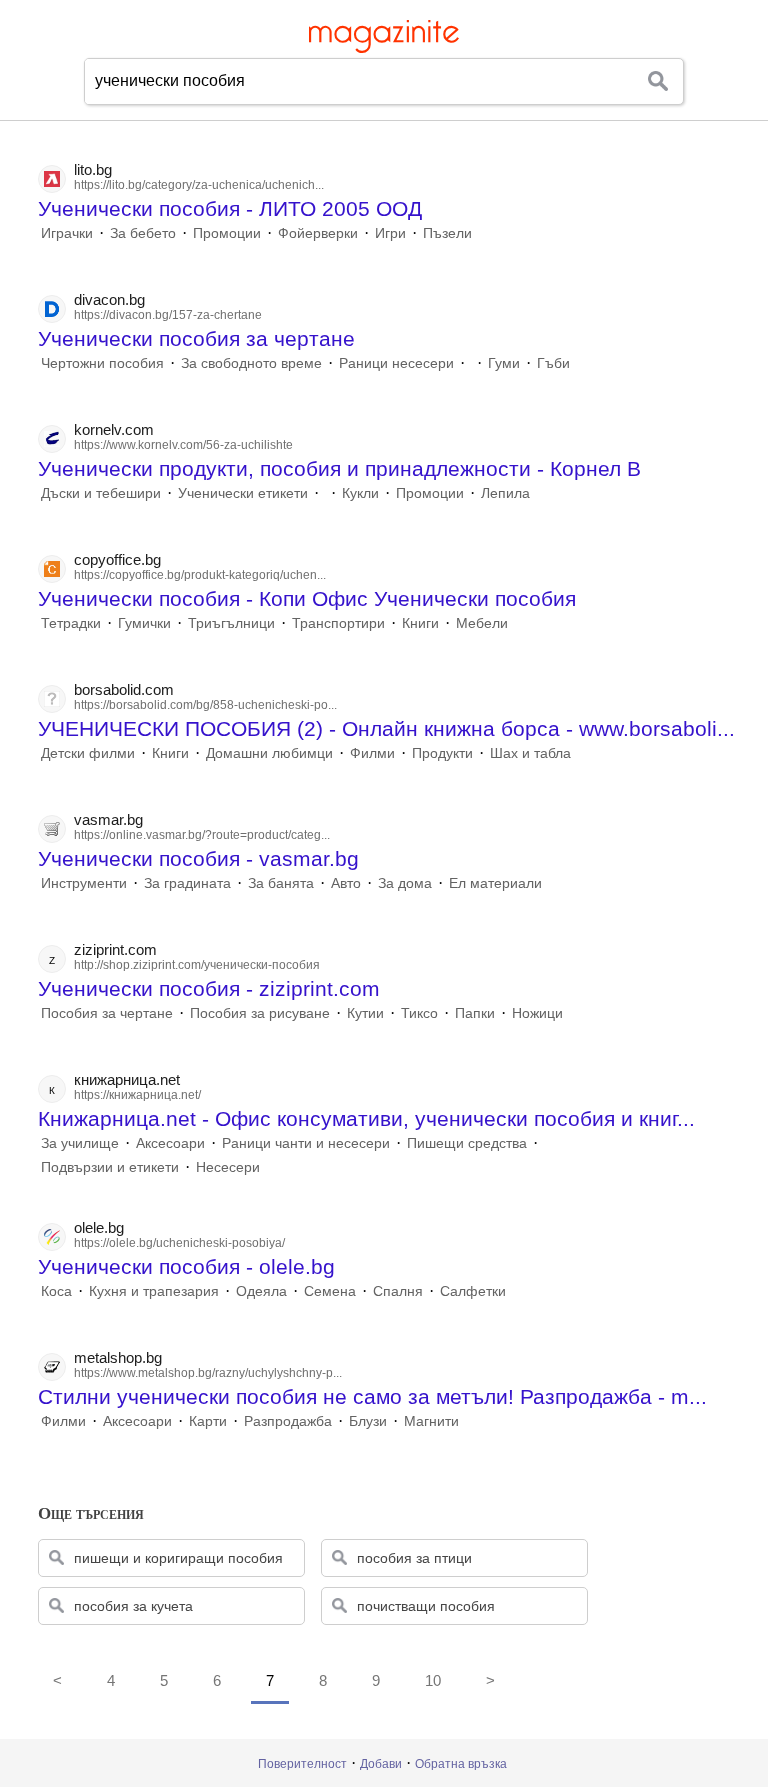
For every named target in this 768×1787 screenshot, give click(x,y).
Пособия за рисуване (260, 1013)
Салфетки (473, 1291)
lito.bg (93, 169)
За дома (405, 883)
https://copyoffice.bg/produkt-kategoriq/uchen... (200, 575)
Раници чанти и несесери (306, 1143)
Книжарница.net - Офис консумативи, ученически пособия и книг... (366, 1118)
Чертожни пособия (102, 363)
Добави (381, 1764)
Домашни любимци (269, 753)
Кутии (365, 1013)
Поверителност (302, 1764)
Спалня (398, 1291)
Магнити (431, 1421)
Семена (330, 1291)
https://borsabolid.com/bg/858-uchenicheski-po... (205, 705)
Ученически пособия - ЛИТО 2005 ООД (230, 208)
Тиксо (419, 1013)
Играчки (67, 233)
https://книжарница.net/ (137, 1095)
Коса (56, 1291)
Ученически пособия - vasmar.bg (198, 858)
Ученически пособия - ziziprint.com (209, 988)
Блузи (368, 1421)
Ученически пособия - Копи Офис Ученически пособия (307, 598)
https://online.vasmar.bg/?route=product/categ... (202, 835)
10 (433, 1680)
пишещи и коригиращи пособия (178, 1558)
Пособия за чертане (107, 1013)
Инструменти (84, 883)
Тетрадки (71, 623)
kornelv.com (114, 429)
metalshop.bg (118, 1357)
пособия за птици (414, 1558)
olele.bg (99, 1227)
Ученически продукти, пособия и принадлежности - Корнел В (339, 468)
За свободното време (251, 363)
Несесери (228, 1167)
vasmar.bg (108, 819)
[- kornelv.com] (325, 493)
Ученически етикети (243, 493)
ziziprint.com (115, 949)
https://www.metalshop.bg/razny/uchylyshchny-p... (208, 1373)
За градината (187, 883)
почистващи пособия (426, 1606)
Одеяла (261, 1291)
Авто (346, 883)
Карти (208, 1421)
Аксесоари (170, 1143)
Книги (420, 623)
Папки (475, 1013)
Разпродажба (288, 1421)
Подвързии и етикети (110, 1167)
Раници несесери (396, 363)
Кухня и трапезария (154, 1291)
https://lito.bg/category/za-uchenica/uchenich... (199, 185)
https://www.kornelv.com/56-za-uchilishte (183, 445)
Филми (372, 753)
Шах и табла (530, 753)
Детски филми (88, 753)
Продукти (442, 753)
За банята (281, 883)
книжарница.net (127, 1079)
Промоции (227, 233)
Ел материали (495, 883)
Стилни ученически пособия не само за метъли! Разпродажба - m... (372, 1396)
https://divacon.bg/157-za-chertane (168, 315)
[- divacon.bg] (471, 363)
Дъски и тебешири (101, 493)
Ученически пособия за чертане (196, 338)
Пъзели (447, 233)
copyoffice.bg (117, 559)
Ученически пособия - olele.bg (186, 1266)
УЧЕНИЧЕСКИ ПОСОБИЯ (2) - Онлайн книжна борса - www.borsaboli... (386, 728)
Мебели (482, 623)
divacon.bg (109, 299)
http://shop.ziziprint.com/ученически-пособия (197, 965)
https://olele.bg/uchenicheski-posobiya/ (179, 1243)
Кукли (360, 493)
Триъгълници (231, 623)
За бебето (143, 233)
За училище (80, 1143)
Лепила (505, 493)
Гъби (553, 363)
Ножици (537, 1013)
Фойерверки (318, 233)
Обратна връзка (461, 1764)
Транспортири (338, 623)
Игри (390, 233)
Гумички (144, 623)
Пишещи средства (467, 1143)
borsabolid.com (124, 689)
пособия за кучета (133, 1606)
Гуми (504, 363)
